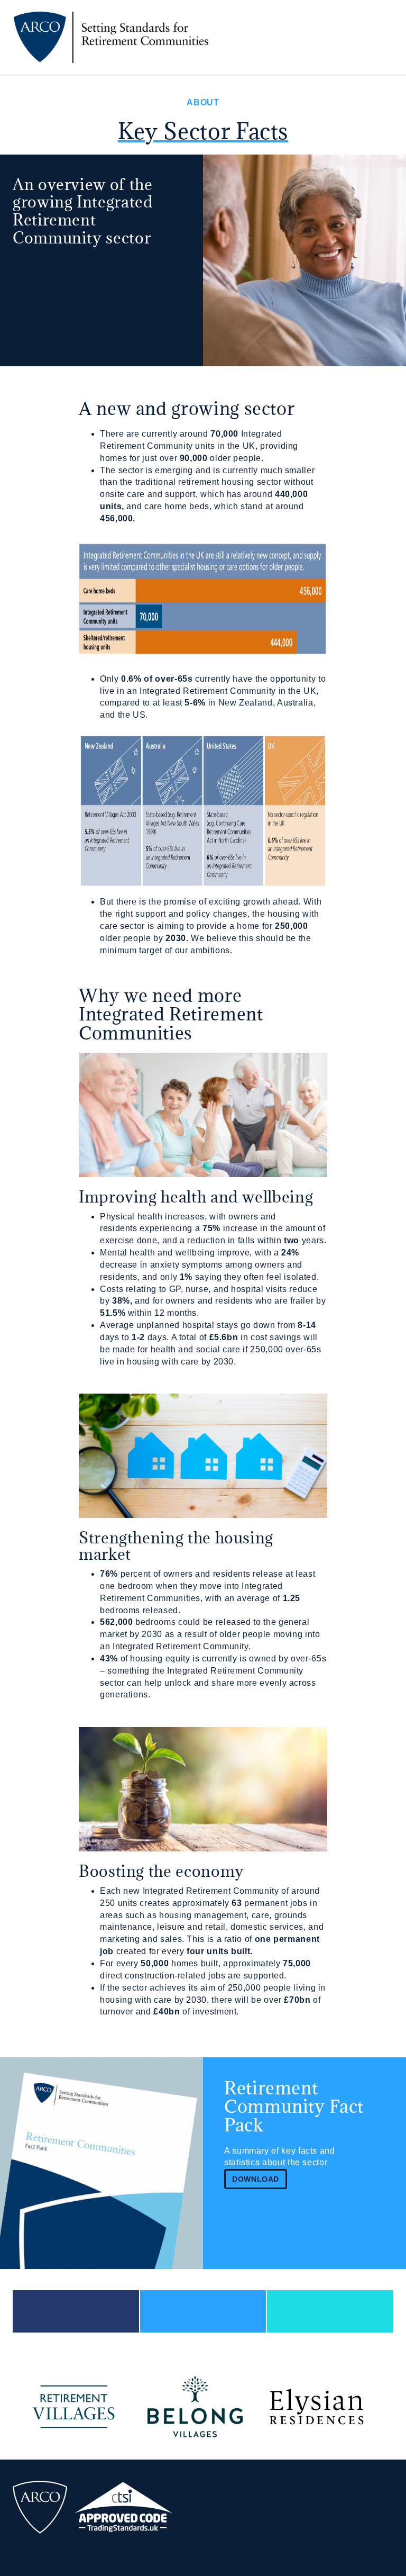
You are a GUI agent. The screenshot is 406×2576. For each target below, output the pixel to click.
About (203, 102)
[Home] (114, 37)
